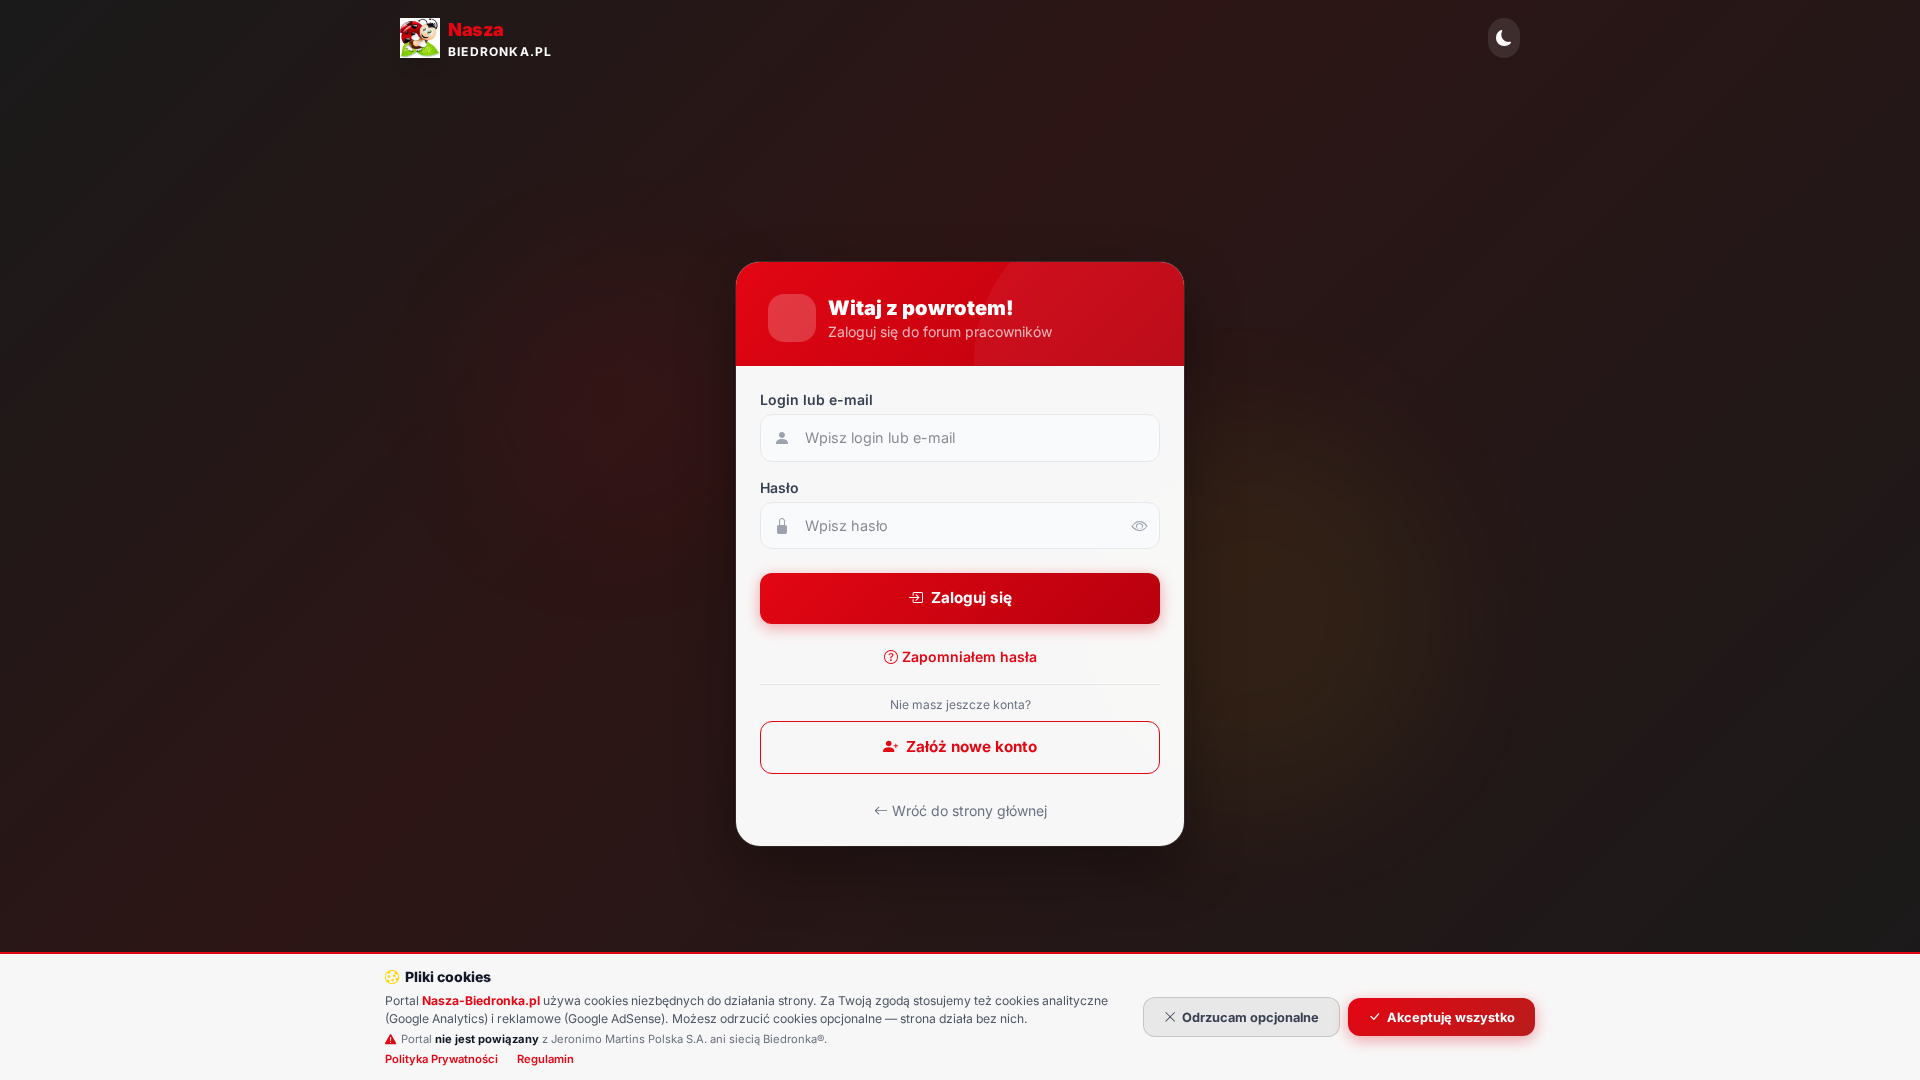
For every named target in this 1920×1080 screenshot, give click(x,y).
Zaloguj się (971, 597)
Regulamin (545, 1059)
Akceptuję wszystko (1451, 1017)
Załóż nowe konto (971, 746)
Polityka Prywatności (441, 1059)
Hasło (779, 487)
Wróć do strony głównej (969, 810)
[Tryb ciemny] (1504, 38)
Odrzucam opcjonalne (1250, 1017)
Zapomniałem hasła (969, 656)
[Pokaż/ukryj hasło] (1140, 526)
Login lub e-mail (816, 399)
